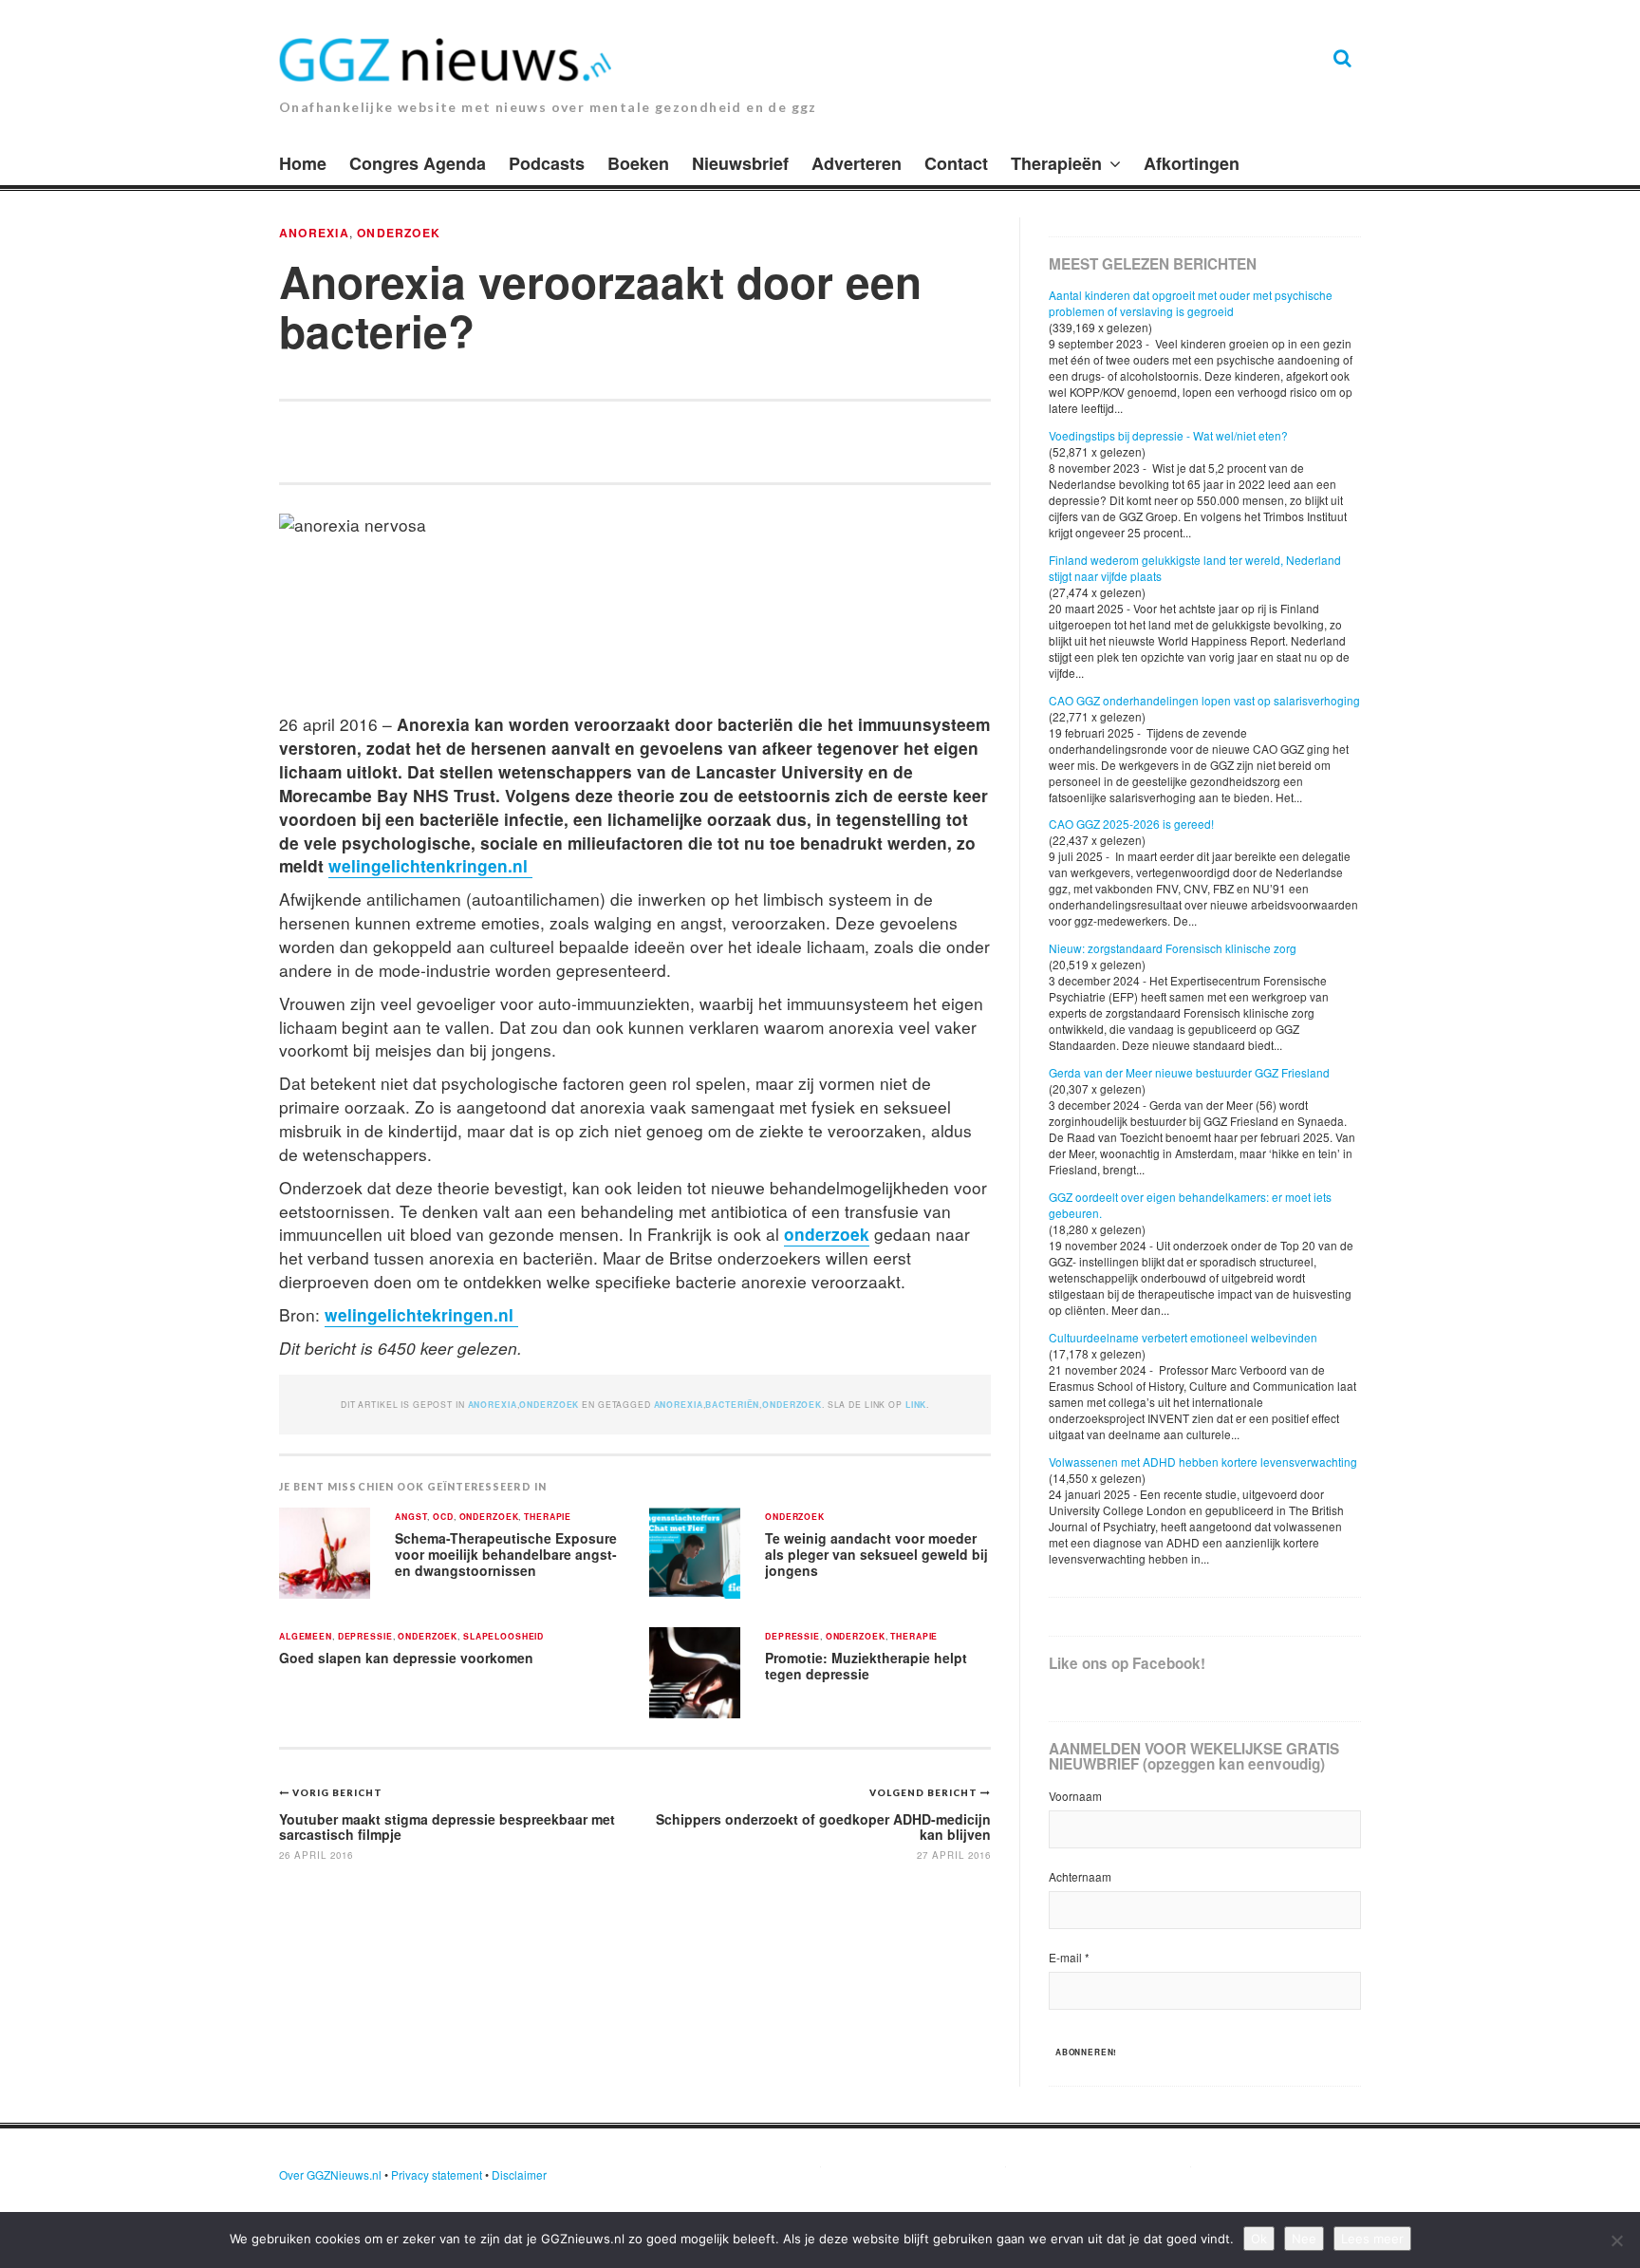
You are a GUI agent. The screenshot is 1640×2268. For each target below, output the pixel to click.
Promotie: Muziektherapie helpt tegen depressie (866, 1666)
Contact (956, 163)
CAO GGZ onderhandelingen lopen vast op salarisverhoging (1204, 700)
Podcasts (547, 163)
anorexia (679, 1405)
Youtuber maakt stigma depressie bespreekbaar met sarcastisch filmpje (447, 1826)
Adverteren (857, 163)
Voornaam (1075, 1796)
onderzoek (827, 1234)
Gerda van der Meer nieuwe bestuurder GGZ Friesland (1189, 1072)
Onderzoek (399, 233)
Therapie (548, 1518)
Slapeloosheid (503, 1637)
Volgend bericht (925, 1792)
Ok (1259, 2239)
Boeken (638, 163)
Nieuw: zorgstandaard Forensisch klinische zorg (1173, 948)
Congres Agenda (418, 163)
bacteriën (732, 1405)
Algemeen (306, 1637)
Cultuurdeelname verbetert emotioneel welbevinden (1183, 1337)
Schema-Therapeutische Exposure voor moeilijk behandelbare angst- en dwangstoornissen (506, 1554)
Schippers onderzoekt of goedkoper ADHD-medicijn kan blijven (823, 1826)
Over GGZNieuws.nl (330, 2174)
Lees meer (1372, 2239)
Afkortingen (1192, 163)
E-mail (1069, 1957)
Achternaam (1080, 1876)
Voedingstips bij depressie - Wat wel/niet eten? (1168, 435)
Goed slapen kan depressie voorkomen (406, 1658)
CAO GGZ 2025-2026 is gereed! (1131, 824)
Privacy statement (437, 2174)
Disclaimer (519, 2174)
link (916, 1405)
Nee (1304, 2239)
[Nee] (1616, 2240)
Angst (411, 1518)
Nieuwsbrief (740, 163)
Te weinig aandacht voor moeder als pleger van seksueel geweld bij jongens (876, 1554)
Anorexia (314, 233)
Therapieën (1056, 163)
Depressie (365, 1637)
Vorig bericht (337, 1792)
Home (303, 163)
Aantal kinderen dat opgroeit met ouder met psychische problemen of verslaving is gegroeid (1191, 303)
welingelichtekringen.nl (421, 1314)
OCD (443, 1518)
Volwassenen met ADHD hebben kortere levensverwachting (1203, 1462)
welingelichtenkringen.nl (430, 865)
